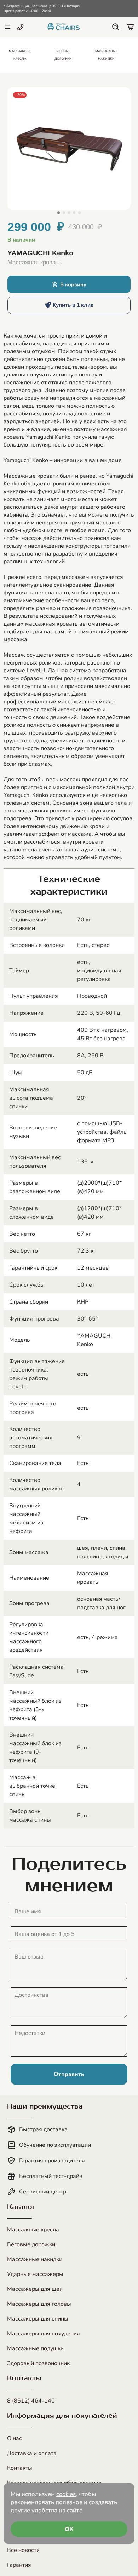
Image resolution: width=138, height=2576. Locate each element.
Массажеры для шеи (35, 2289)
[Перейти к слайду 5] (79, 212)
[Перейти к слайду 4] (74, 212)
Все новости (23, 2550)
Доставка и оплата (32, 2453)
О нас (15, 2438)
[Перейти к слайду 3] (69, 212)
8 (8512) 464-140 (31, 2401)
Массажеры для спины (38, 2319)
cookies (66, 2494)
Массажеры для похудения (44, 2334)
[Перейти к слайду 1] (59, 212)
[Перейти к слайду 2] (64, 212)
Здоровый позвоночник (38, 2363)
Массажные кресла (33, 2230)
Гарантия (19, 2565)
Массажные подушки (35, 2348)
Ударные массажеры (35, 2274)
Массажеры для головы (39, 2304)
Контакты (20, 2468)
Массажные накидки (35, 2259)
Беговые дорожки (31, 2244)
